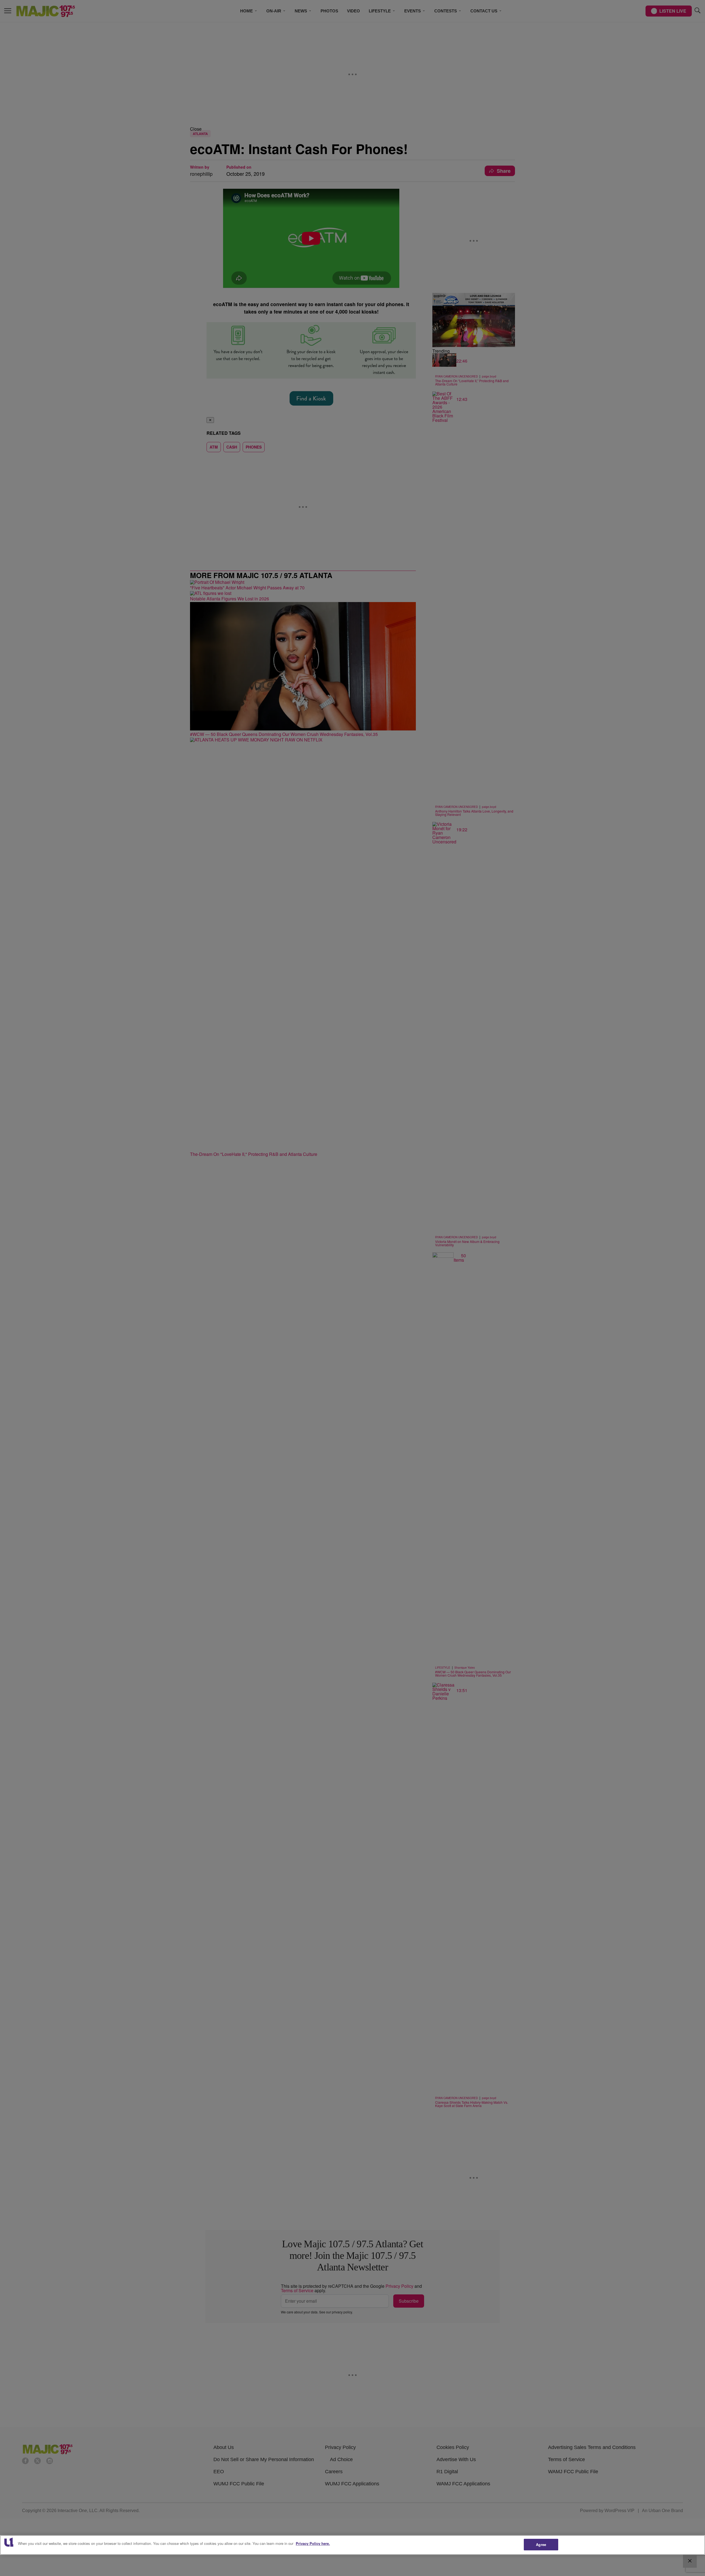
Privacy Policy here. (313, 2543)
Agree (541, 2544)
